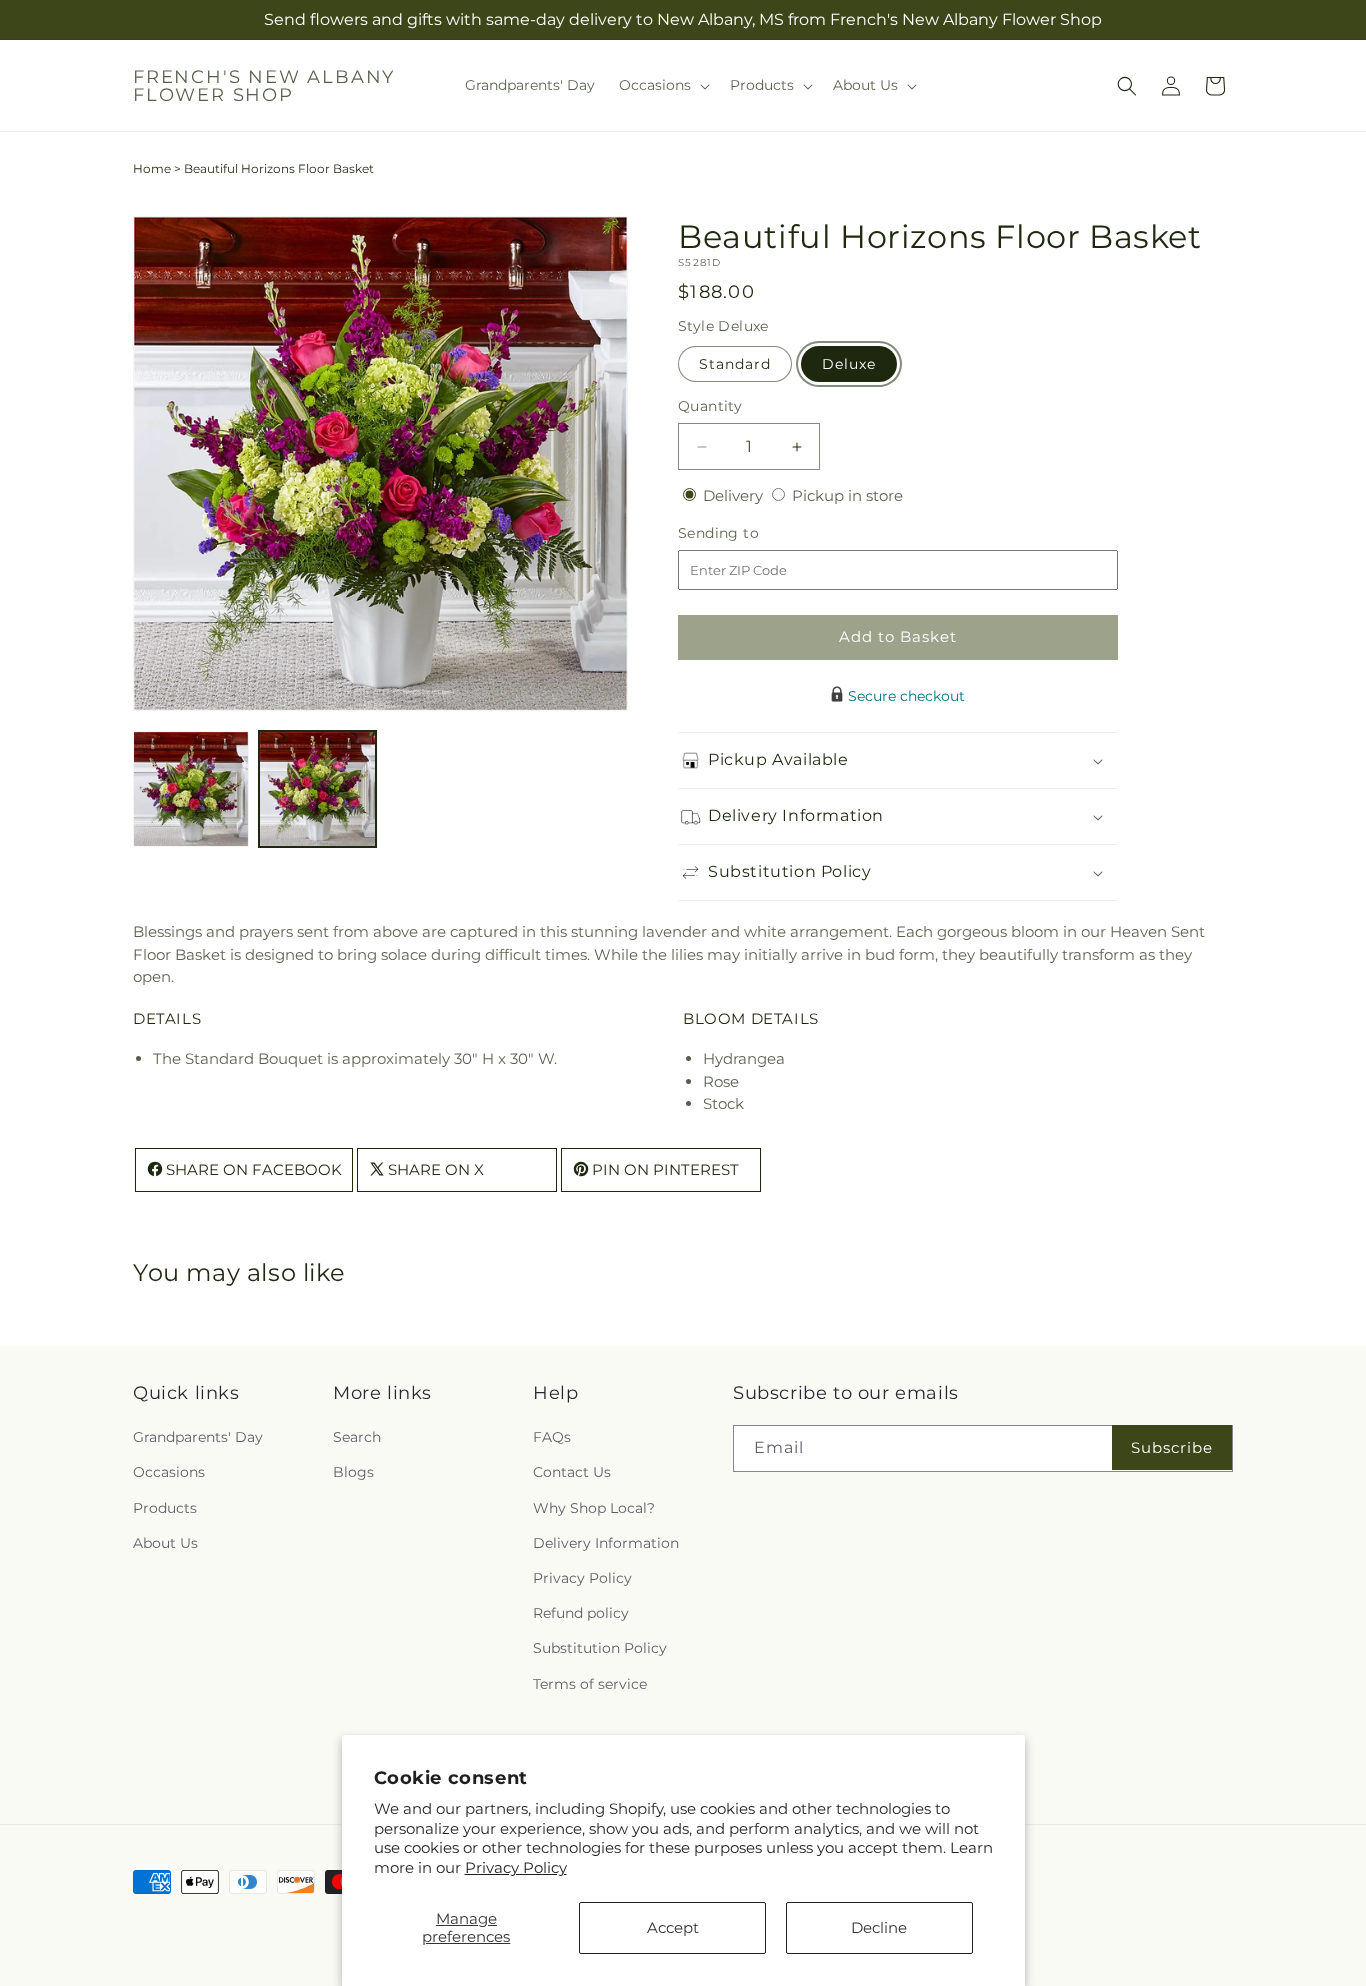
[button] (662, 85)
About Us (165, 1543)
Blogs (353, 1473)
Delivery (735, 495)
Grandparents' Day (198, 1438)
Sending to (748, 533)
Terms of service (590, 1684)
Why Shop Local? (594, 1508)
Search (357, 1438)
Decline (879, 1927)
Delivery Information (606, 1543)
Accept (673, 1927)
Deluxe (849, 364)
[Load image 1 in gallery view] (191, 789)
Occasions (169, 1473)
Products (165, 1508)
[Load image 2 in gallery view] (317, 789)
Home (152, 168)
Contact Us (572, 1473)
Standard (735, 364)
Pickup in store (847, 495)
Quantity (710, 406)
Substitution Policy (600, 1649)
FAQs (552, 1438)
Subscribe (1172, 1447)
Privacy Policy (516, 1867)
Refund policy (581, 1614)
